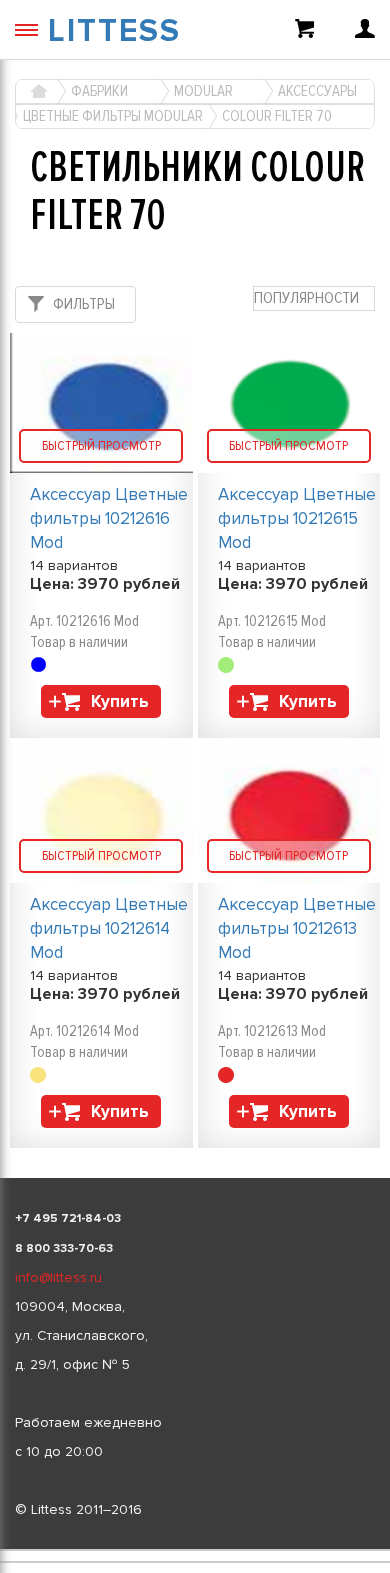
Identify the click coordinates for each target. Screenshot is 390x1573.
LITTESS (114, 31)
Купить (120, 701)
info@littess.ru (58, 1277)
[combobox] (314, 298)
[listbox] (195, 1550)
